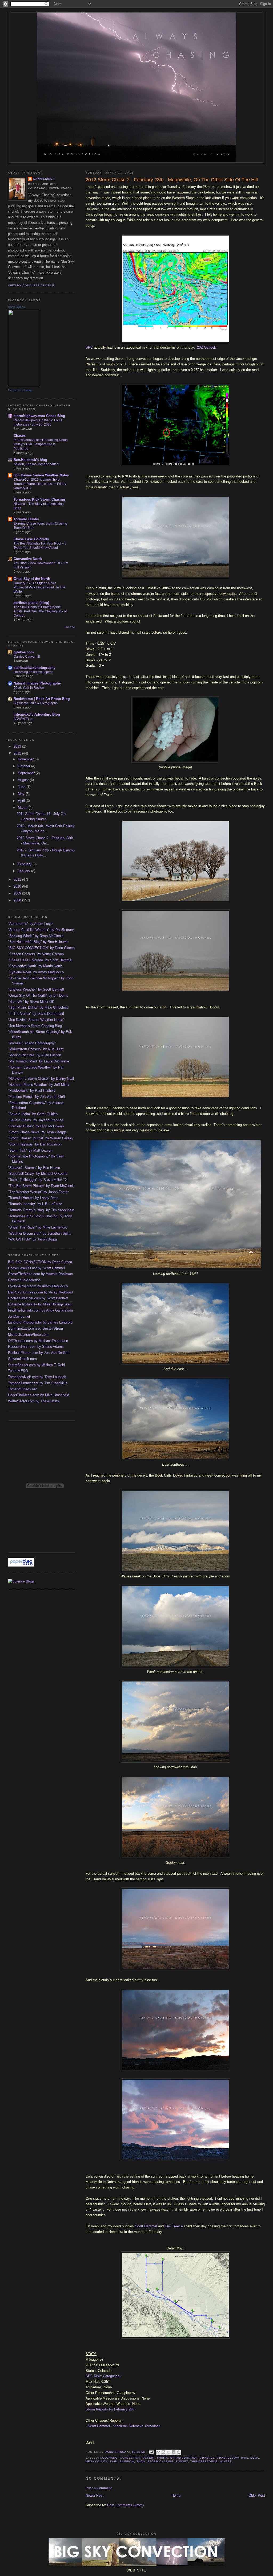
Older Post (257, 2495)
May (22, 794)
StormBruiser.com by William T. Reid (36, 1365)
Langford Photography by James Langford (40, 1322)
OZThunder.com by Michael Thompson (38, 1341)
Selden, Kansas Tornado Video (36, 464)
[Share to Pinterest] (179, 2452)
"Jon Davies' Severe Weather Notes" (36, 1020)
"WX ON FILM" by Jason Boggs (33, 1239)
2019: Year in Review (29, 688)
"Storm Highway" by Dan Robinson (35, 1144)
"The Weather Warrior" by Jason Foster (38, 1192)
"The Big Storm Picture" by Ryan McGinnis (41, 1186)
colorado (109, 2458)
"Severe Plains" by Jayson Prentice (36, 1120)
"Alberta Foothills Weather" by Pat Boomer (41, 930)
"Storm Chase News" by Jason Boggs (37, 1132)
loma (255, 2458)
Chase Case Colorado (31, 539)
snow (141, 2461)
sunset (182, 2461)
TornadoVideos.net (22, 1389)
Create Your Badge (20, 390)
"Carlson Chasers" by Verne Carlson (36, 954)
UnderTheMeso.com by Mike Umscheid (39, 1395)
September (27, 773)
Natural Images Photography (37, 683)
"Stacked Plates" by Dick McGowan (36, 1126)
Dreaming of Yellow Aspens (33, 672)
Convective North (28, 559)
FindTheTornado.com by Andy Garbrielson (40, 1310)
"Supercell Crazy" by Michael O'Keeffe (38, 1174)
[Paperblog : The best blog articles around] (21, 1565)
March (23, 808)
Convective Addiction (24, 1280)
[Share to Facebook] (174, 2452)
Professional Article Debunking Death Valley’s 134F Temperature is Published (41, 444)
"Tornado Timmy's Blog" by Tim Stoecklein (41, 1210)
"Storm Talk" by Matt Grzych (30, 1150)
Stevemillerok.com (22, 1359)
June (22, 787)
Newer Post (95, 2495)
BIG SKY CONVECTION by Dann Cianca (40, 1262)
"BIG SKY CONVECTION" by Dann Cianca (41, 948)
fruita (162, 2458)
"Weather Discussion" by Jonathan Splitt (39, 1233)
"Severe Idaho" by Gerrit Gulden (33, 1114)
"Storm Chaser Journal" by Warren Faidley (41, 1138)
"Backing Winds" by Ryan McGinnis (36, 936)
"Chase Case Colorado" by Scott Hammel (40, 960)
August (24, 780)
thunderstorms (204, 2461)
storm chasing (160, 2461)
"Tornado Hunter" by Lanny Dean (33, 1198)
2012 (18, 753)
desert (149, 2458)
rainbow (127, 2461)
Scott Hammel (146, 2226)
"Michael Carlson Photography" (32, 1043)
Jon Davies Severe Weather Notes (41, 475)
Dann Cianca (44, 179)
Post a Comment (99, 2488)
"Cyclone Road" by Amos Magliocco (36, 972)
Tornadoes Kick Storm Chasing (39, 499)
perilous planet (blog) (31, 603)
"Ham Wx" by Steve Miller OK (31, 1002)
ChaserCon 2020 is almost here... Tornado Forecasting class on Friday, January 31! (40, 484)
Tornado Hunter (26, 519)
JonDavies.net (19, 1316)
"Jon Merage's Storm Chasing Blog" (36, 1026)
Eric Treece (174, 2226)
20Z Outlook (206, 347)
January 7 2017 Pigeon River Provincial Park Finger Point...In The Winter (39, 587)
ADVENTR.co (23, 719)
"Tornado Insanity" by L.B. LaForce (35, 1204)
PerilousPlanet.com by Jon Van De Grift (39, 1353)
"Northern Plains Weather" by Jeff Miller (39, 1085)
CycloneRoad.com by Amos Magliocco (38, 1286)
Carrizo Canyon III (27, 657)
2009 (18, 893)
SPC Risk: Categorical (103, 2376)
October (25, 766)
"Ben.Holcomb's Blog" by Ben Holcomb (38, 942)
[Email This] (158, 2452)
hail (245, 2458)
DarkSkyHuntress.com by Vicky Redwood (40, 1292)
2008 (18, 900)
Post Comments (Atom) (125, 2505)
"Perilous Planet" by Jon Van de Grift (37, 1097)
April (22, 801)
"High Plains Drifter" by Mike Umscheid (38, 1007)
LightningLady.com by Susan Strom (35, 1328)
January (25, 871)
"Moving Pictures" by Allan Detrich (35, 1055)
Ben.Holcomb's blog (30, 460)
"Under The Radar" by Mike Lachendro (38, 1227)
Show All (70, 627)
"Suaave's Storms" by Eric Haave (34, 1168)
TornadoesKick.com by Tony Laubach (37, 1377)
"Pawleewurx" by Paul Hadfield (32, 1091)
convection (130, 2458)
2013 (18, 746)
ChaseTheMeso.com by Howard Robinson (40, 1274)
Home (176, 2495)
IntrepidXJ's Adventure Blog (37, 714)
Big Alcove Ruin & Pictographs (36, 703)
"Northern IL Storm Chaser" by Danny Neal (41, 1079)
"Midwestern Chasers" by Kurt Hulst (36, 1049)
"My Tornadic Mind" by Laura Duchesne (39, 1061)
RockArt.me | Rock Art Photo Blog (42, 699)
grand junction (184, 2458)
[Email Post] (151, 2452)
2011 (18, 879)
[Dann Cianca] (24, 385)
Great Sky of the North (32, 579)
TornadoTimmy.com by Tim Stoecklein (38, 1383)
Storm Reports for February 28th (111, 2409)
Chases (20, 436)
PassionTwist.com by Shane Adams (36, 1347)
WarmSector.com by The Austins (33, 1401)
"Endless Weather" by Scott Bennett (36, 989)
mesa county (97, 2461)
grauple (207, 2458)
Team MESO (18, 1371)
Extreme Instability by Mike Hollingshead (40, 1304)
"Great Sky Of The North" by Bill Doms (38, 996)
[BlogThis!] (163, 2452)
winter (226, 2461)
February (25, 864)
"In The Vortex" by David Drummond (36, 1014)
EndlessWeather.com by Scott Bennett (38, 1298)
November (26, 759)
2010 (18, 886)
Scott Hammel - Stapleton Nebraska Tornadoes (124, 2426)
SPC (89, 347)
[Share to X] (168, 2452)
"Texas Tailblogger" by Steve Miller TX (38, 1180)
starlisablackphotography (35, 668)
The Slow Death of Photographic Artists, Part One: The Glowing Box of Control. (40, 611)
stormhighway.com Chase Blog (39, 416)
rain (114, 2461)
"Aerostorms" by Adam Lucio (30, 924)
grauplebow (228, 2458)
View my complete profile (31, 285)
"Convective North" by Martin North (35, 966)
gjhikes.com (24, 652)
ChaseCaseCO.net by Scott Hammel (36, 1268)
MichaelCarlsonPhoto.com (28, 1335)
